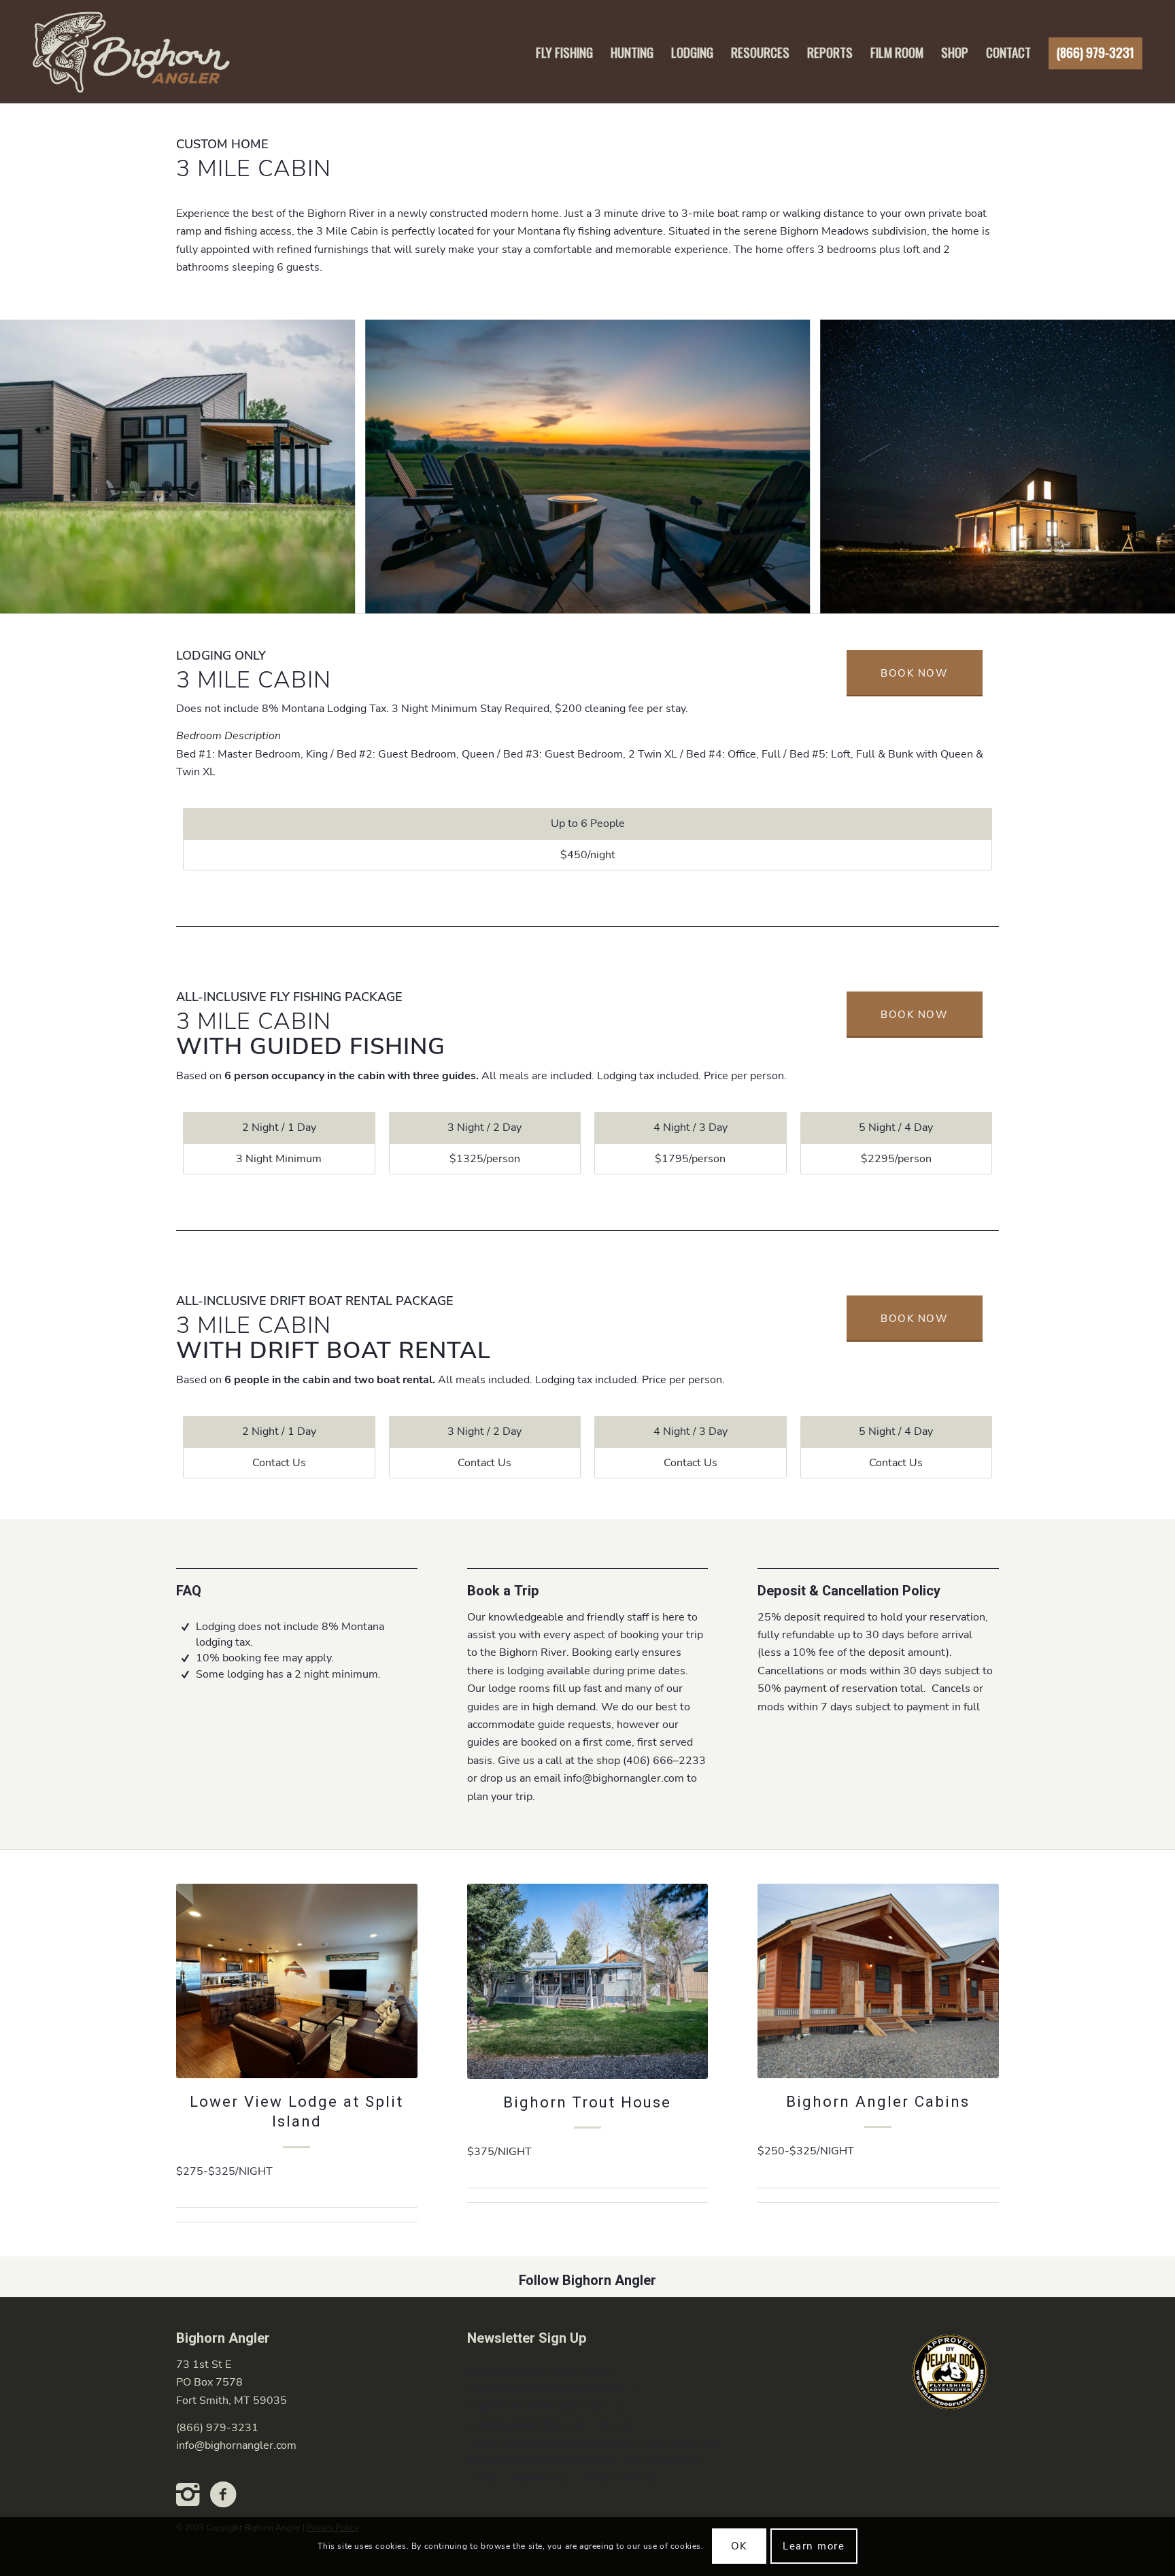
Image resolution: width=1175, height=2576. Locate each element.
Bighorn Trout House (587, 2103)
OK (739, 2546)
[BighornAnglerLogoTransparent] (130, 52)
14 (658, 598)
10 (615, 598)
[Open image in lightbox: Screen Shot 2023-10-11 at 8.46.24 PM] (795, 598)
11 (626, 598)
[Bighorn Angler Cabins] (878, 1981)
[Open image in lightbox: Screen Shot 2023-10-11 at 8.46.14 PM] (340, 598)
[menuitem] (564, 52)
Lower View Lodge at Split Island (296, 2112)
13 (647, 598)
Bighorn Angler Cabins (878, 2102)
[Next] (1144, 467)
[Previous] (31, 467)
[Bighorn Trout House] (588, 1981)
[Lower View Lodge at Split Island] (297, 1981)
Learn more (814, 2546)
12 (636, 598)
